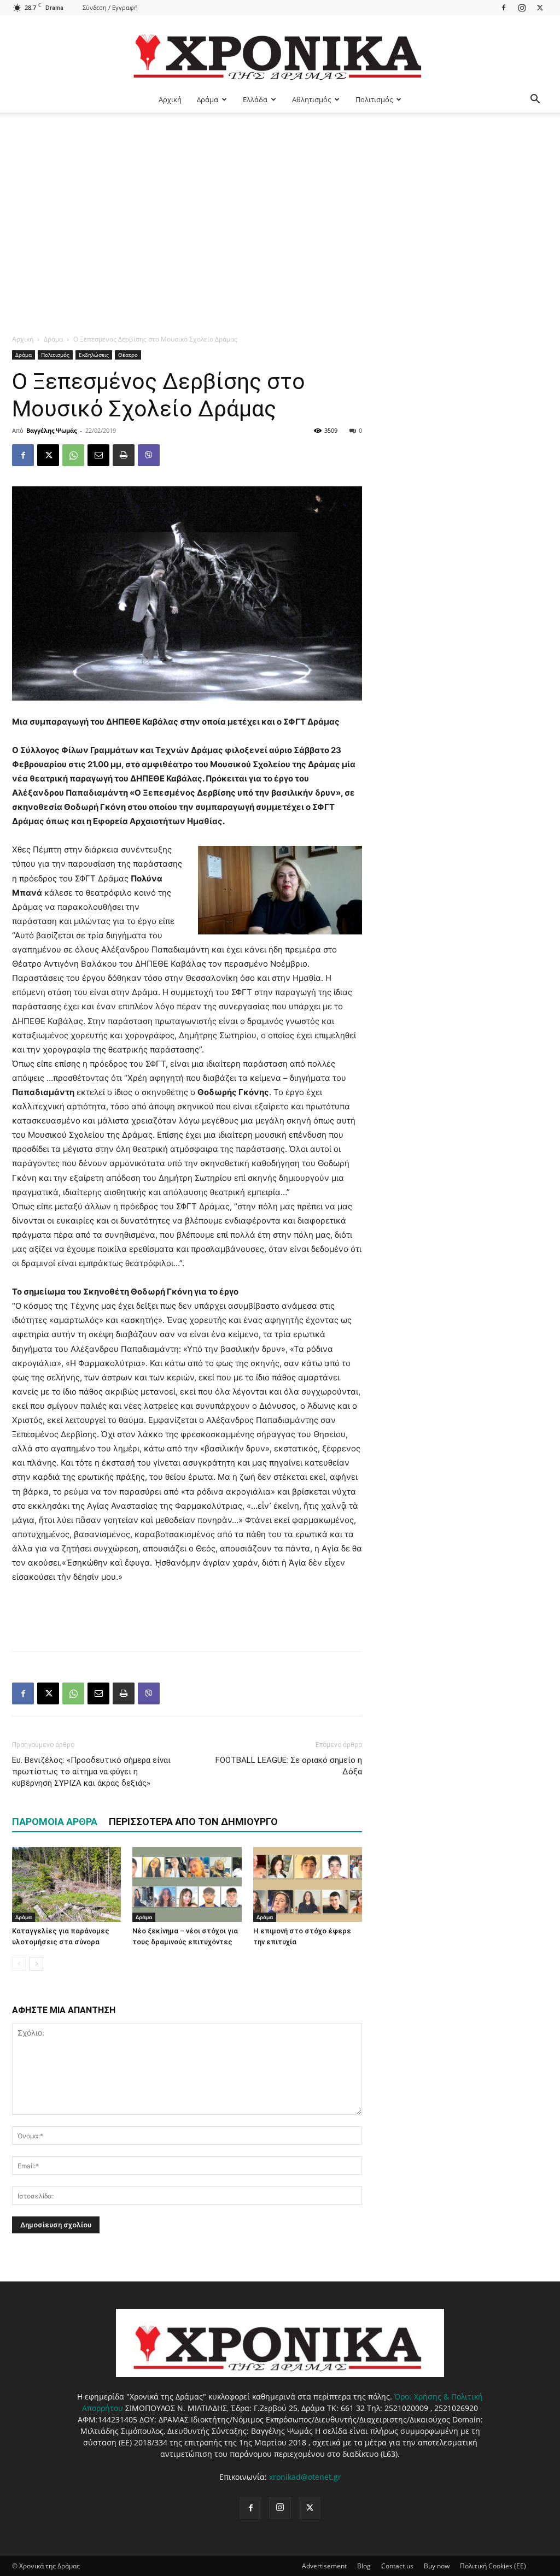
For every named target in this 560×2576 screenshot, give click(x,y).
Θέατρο (128, 355)
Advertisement (324, 2566)
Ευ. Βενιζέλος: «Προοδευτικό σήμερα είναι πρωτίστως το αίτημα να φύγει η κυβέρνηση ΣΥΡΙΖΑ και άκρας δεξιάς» (91, 1772)
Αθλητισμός (311, 99)
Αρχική (170, 99)
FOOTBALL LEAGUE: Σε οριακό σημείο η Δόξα (289, 1766)
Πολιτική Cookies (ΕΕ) (493, 2566)
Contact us (397, 2566)
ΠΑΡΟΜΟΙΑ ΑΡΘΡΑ (55, 1822)
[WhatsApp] (73, 455)
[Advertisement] (280, 195)
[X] (540, 7)
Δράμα (208, 99)
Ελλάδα (255, 99)
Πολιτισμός (374, 99)
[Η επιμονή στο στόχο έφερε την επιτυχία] (308, 1884)
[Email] (98, 455)
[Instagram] (522, 7)
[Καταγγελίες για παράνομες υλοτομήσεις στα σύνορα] (66, 1884)
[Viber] (149, 455)
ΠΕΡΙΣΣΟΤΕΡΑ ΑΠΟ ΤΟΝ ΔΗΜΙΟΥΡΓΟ (193, 1822)
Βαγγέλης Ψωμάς (51, 430)
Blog (364, 2566)
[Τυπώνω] (124, 455)
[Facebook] (504, 7)
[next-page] (36, 1964)
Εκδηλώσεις (94, 355)
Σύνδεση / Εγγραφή (110, 7)
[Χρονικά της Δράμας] (280, 52)
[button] (535, 100)
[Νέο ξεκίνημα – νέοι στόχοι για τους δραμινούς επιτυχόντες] (187, 1884)
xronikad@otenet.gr (305, 2477)
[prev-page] (19, 1964)
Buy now (437, 2566)
